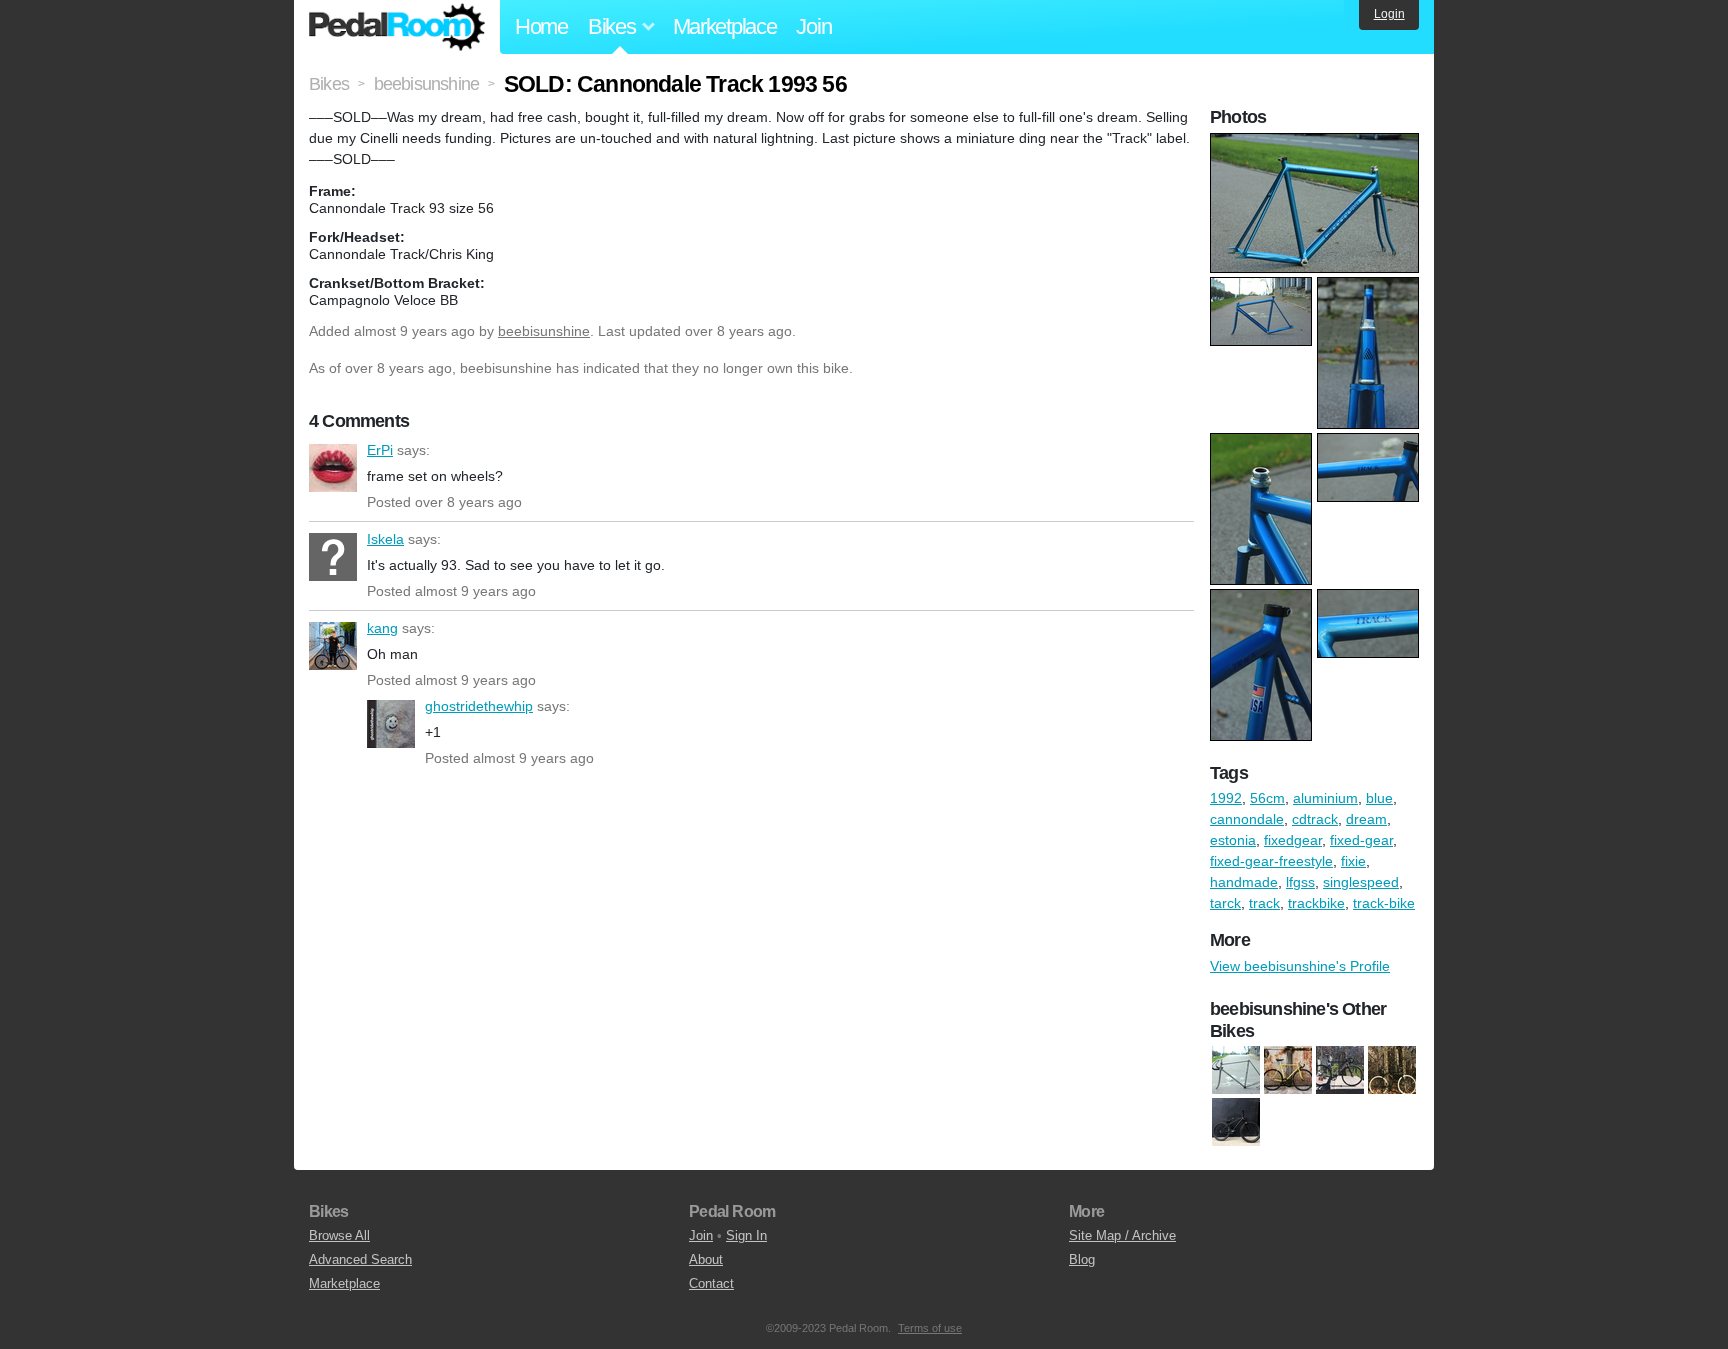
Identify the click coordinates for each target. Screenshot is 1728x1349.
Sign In (746, 1235)
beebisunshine (544, 331)
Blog (1082, 1259)
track (1264, 903)
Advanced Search (360, 1259)
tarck (1225, 903)
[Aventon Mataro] (1340, 1071)
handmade (1244, 882)
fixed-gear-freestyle (1271, 861)
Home (541, 26)
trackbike (1316, 903)
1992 (1226, 798)
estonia (1233, 840)
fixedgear (1293, 840)
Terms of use (930, 1328)
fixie (1353, 861)
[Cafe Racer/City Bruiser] (1392, 1071)
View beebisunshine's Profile (1300, 966)
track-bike (1384, 903)
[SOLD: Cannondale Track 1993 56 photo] (1317, 143)
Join (813, 26)
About (706, 1259)
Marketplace (725, 26)
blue (1379, 798)
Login (1389, 14)
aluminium (1325, 798)
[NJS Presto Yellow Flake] (1288, 1071)
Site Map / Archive (1122, 1235)
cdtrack (1315, 819)
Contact (711, 1283)
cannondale (1247, 819)
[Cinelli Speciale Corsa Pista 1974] (1236, 1071)
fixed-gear (1361, 840)
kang (333, 646)
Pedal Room (397, 27)
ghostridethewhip (391, 724)
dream (1366, 819)
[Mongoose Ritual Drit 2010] (1236, 1123)
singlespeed (1361, 882)
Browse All (339, 1235)
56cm (1267, 798)
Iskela (333, 557)
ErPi (333, 468)
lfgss (1300, 882)
